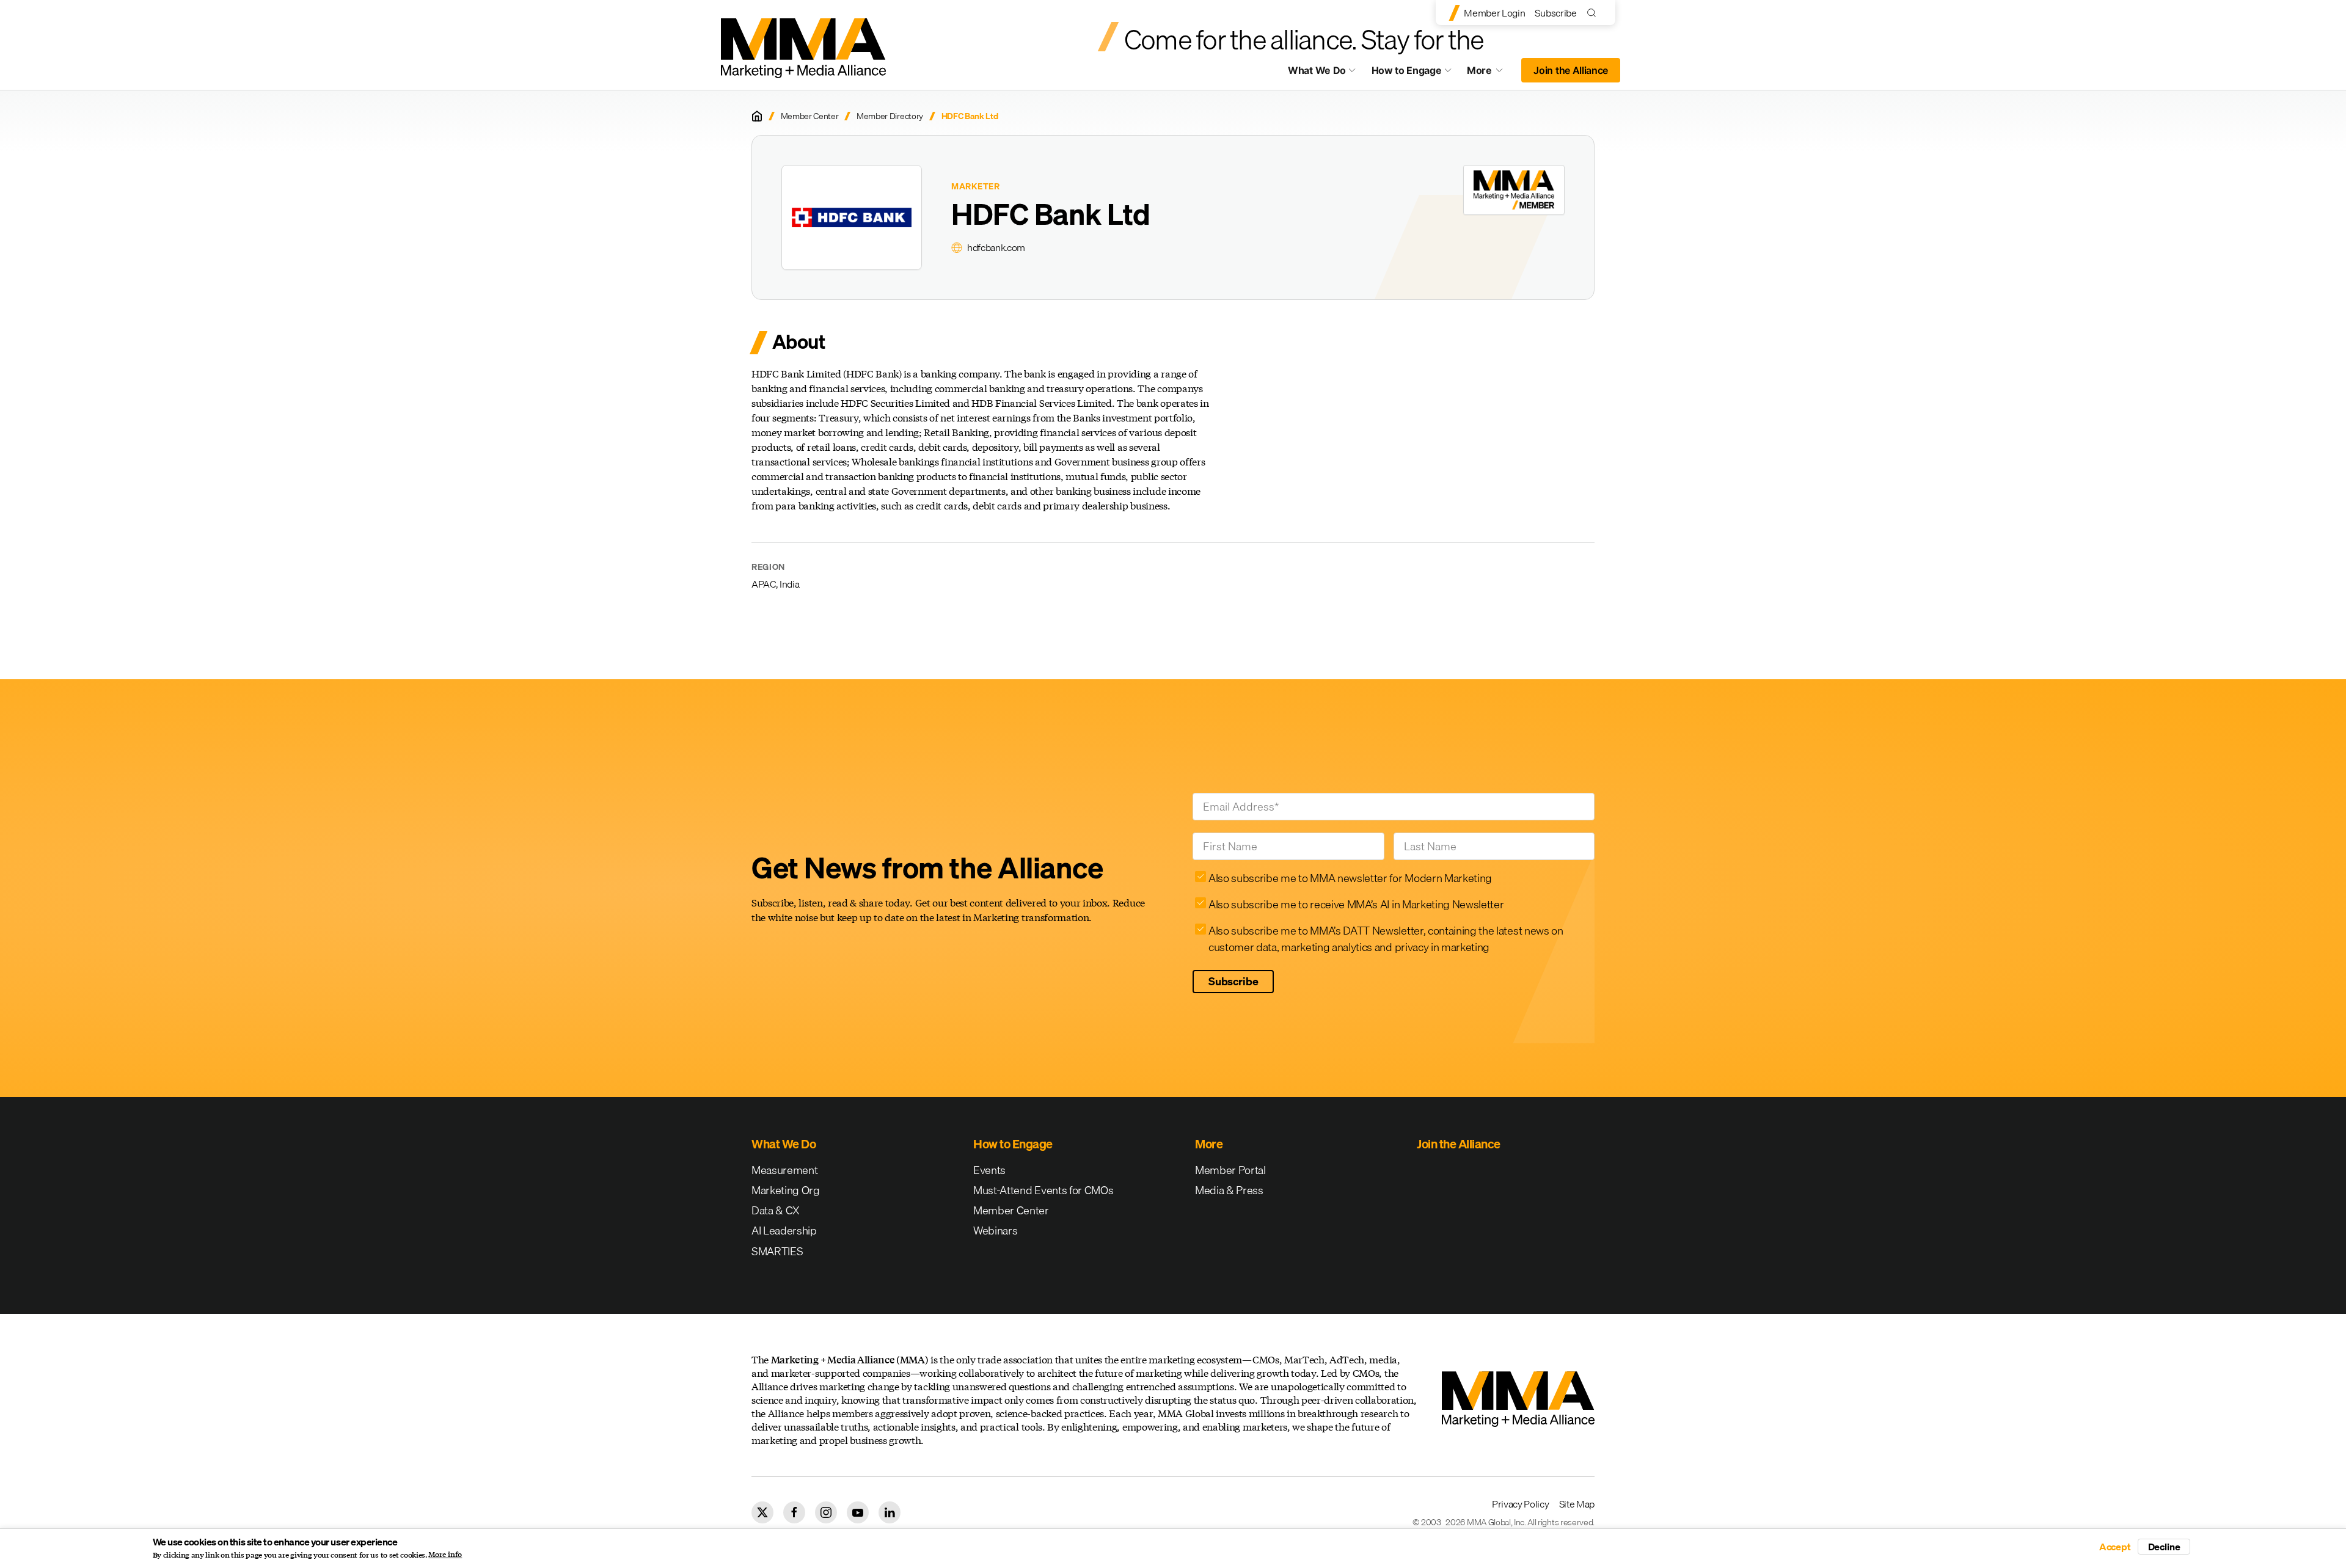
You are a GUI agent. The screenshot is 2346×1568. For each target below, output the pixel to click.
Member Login (1494, 13)
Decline (2164, 1547)
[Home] (757, 116)
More (1491, 73)
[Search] (1594, 13)
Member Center (810, 116)
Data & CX (776, 1210)
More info (445, 1555)
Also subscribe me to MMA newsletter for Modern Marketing (1350, 878)
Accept (2115, 1547)
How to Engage (1407, 70)
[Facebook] (794, 1512)
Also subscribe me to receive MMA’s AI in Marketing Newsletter (1356, 904)
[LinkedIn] (890, 1512)
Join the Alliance (1571, 70)
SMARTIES (777, 1251)
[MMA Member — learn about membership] (1514, 190)
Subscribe (1555, 13)
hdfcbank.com (996, 247)
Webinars (995, 1231)
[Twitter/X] (762, 1512)
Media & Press (1229, 1190)
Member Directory (890, 116)
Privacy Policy (1521, 1504)
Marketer (976, 187)
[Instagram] (826, 1512)
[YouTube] (858, 1512)
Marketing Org (786, 1190)
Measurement (784, 1170)
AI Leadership (784, 1231)
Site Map (1577, 1504)
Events (989, 1170)
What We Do (1317, 70)
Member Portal (1230, 1170)
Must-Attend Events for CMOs (1043, 1190)
